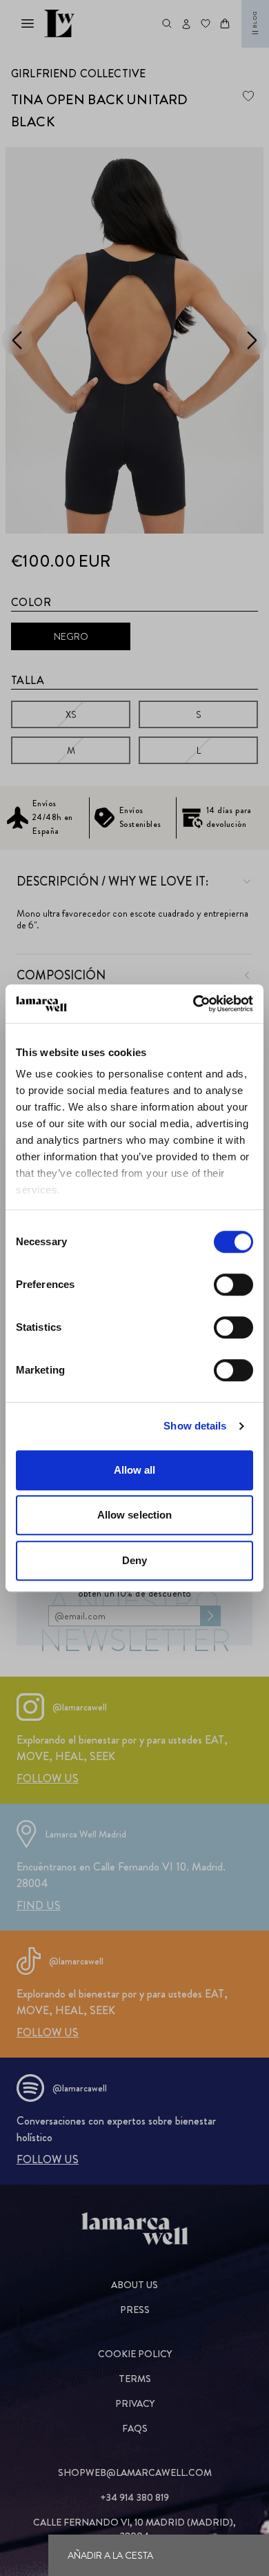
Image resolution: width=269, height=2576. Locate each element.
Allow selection (135, 1515)
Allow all (135, 1470)
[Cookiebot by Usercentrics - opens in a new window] (193, 1004)
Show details (195, 1426)
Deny (134, 1560)
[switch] (233, 1285)
